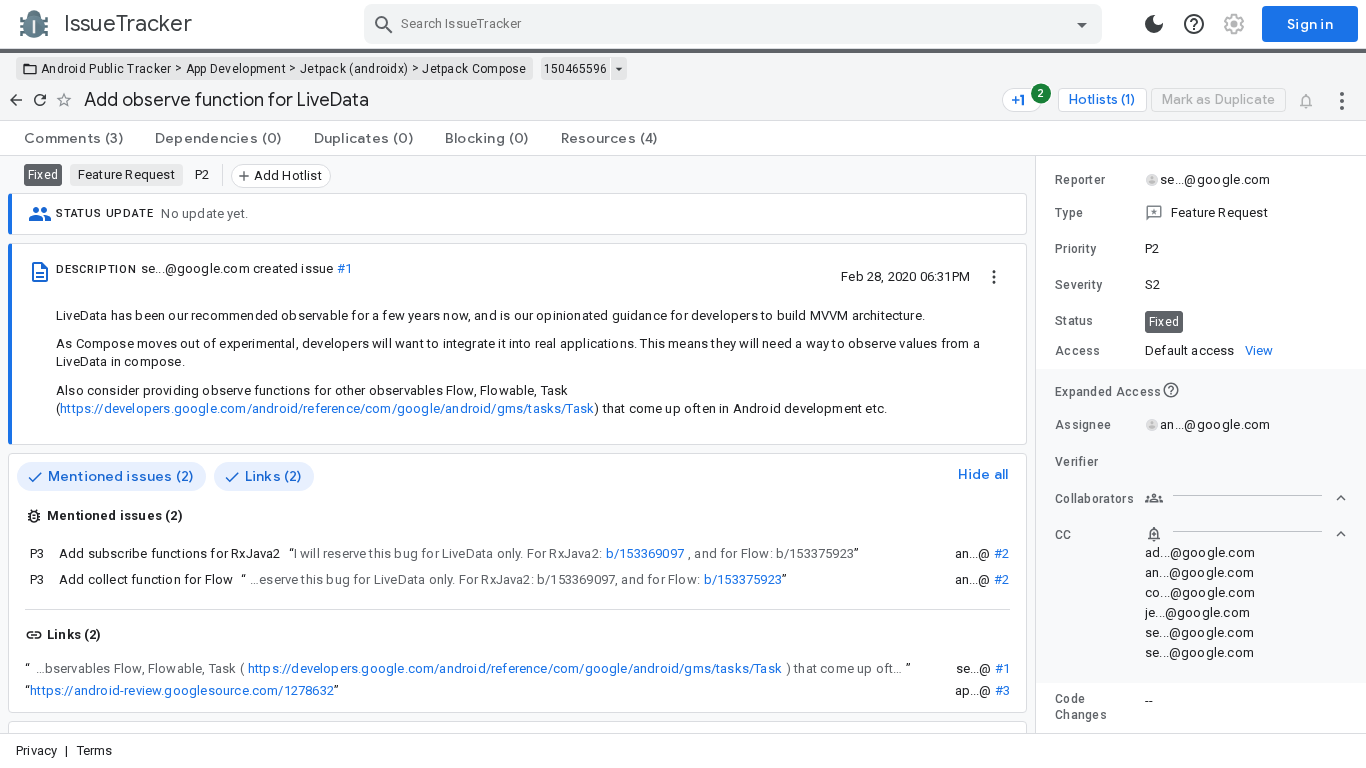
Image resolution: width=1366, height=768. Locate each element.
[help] (1194, 24)
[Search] (384, 24)
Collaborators (1094, 499)
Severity (1078, 285)
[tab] (73, 138)
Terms (95, 750)
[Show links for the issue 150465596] (618, 69)
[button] (1201, 213)
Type (1069, 213)
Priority (1075, 249)
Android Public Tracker (106, 69)
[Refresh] (40, 100)
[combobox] (735, 24)
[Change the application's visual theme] (1154, 24)
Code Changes (1081, 707)
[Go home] (16, 100)
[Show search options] (1082, 24)
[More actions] (1342, 100)
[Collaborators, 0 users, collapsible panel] (1246, 498)
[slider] (1039, 444)
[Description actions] (994, 276)
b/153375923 (743, 579)
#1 (344, 268)
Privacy (36, 750)
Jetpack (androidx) (354, 69)
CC (1063, 535)
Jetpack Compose (474, 69)
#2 (1001, 553)
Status (1074, 321)
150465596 (575, 69)
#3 (1002, 690)
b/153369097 (645, 553)
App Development (236, 69)
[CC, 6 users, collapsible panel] (1246, 534)
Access (1078, 351)
